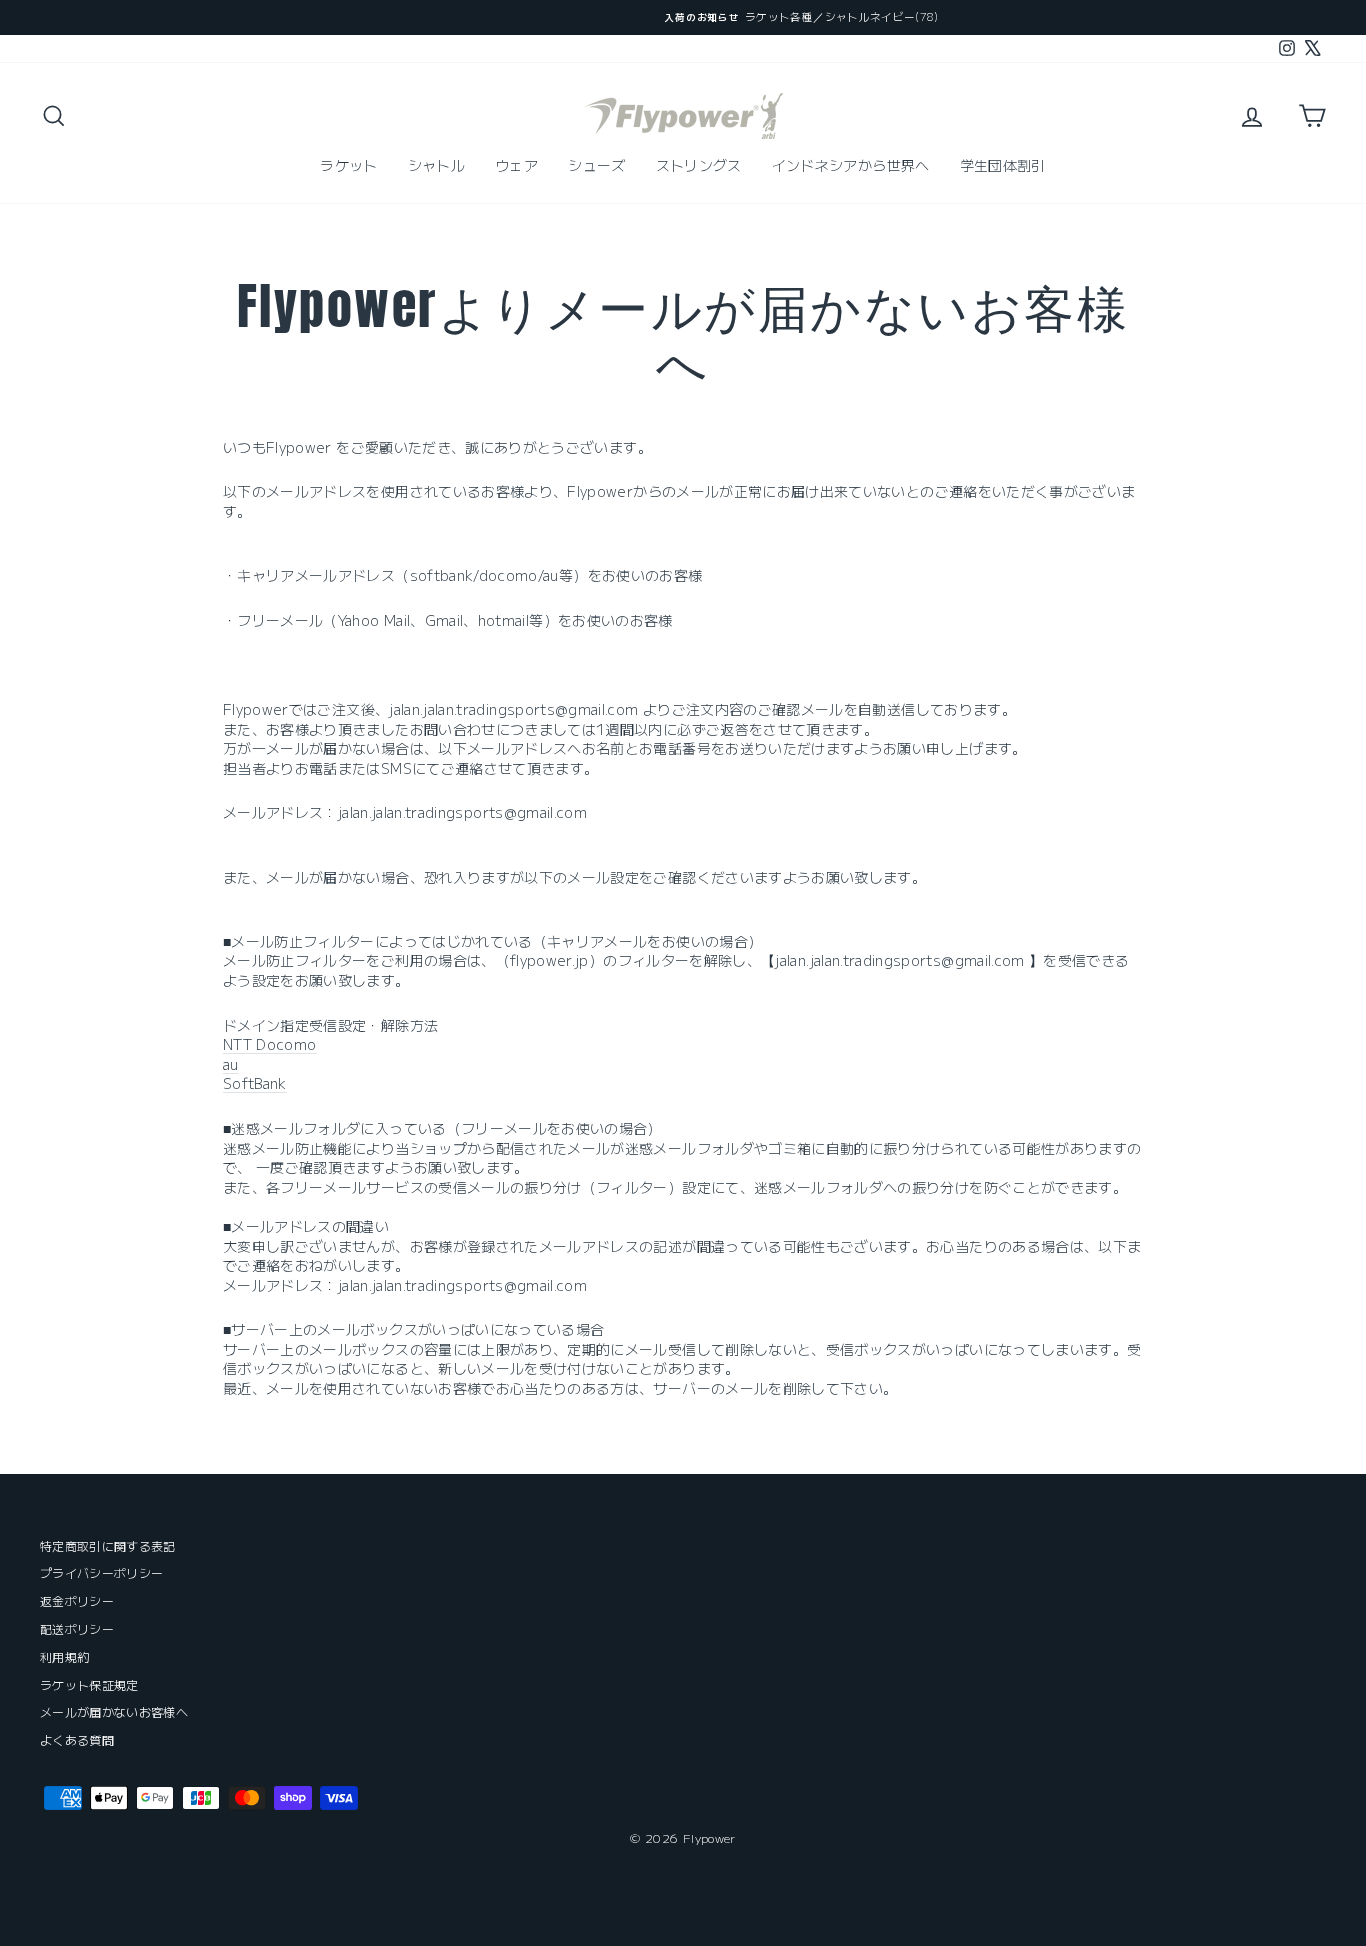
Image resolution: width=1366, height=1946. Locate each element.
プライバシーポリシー (102, 1572)
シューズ (596, 165)
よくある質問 (77, 1739)
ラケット (348, 165)
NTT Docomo (270, 1044)
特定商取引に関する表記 (108, 1545)
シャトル (436, 165)
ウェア (516, 165)
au (231, 1064)
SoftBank (255, 1083)
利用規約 (64, 1656)
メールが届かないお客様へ (114, 1711)
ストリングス (699, 165)
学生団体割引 (1003, 165)
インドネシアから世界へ (851, 165)
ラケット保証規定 (89, 1684)
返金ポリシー (77, 1600)
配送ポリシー (77, 1628)
